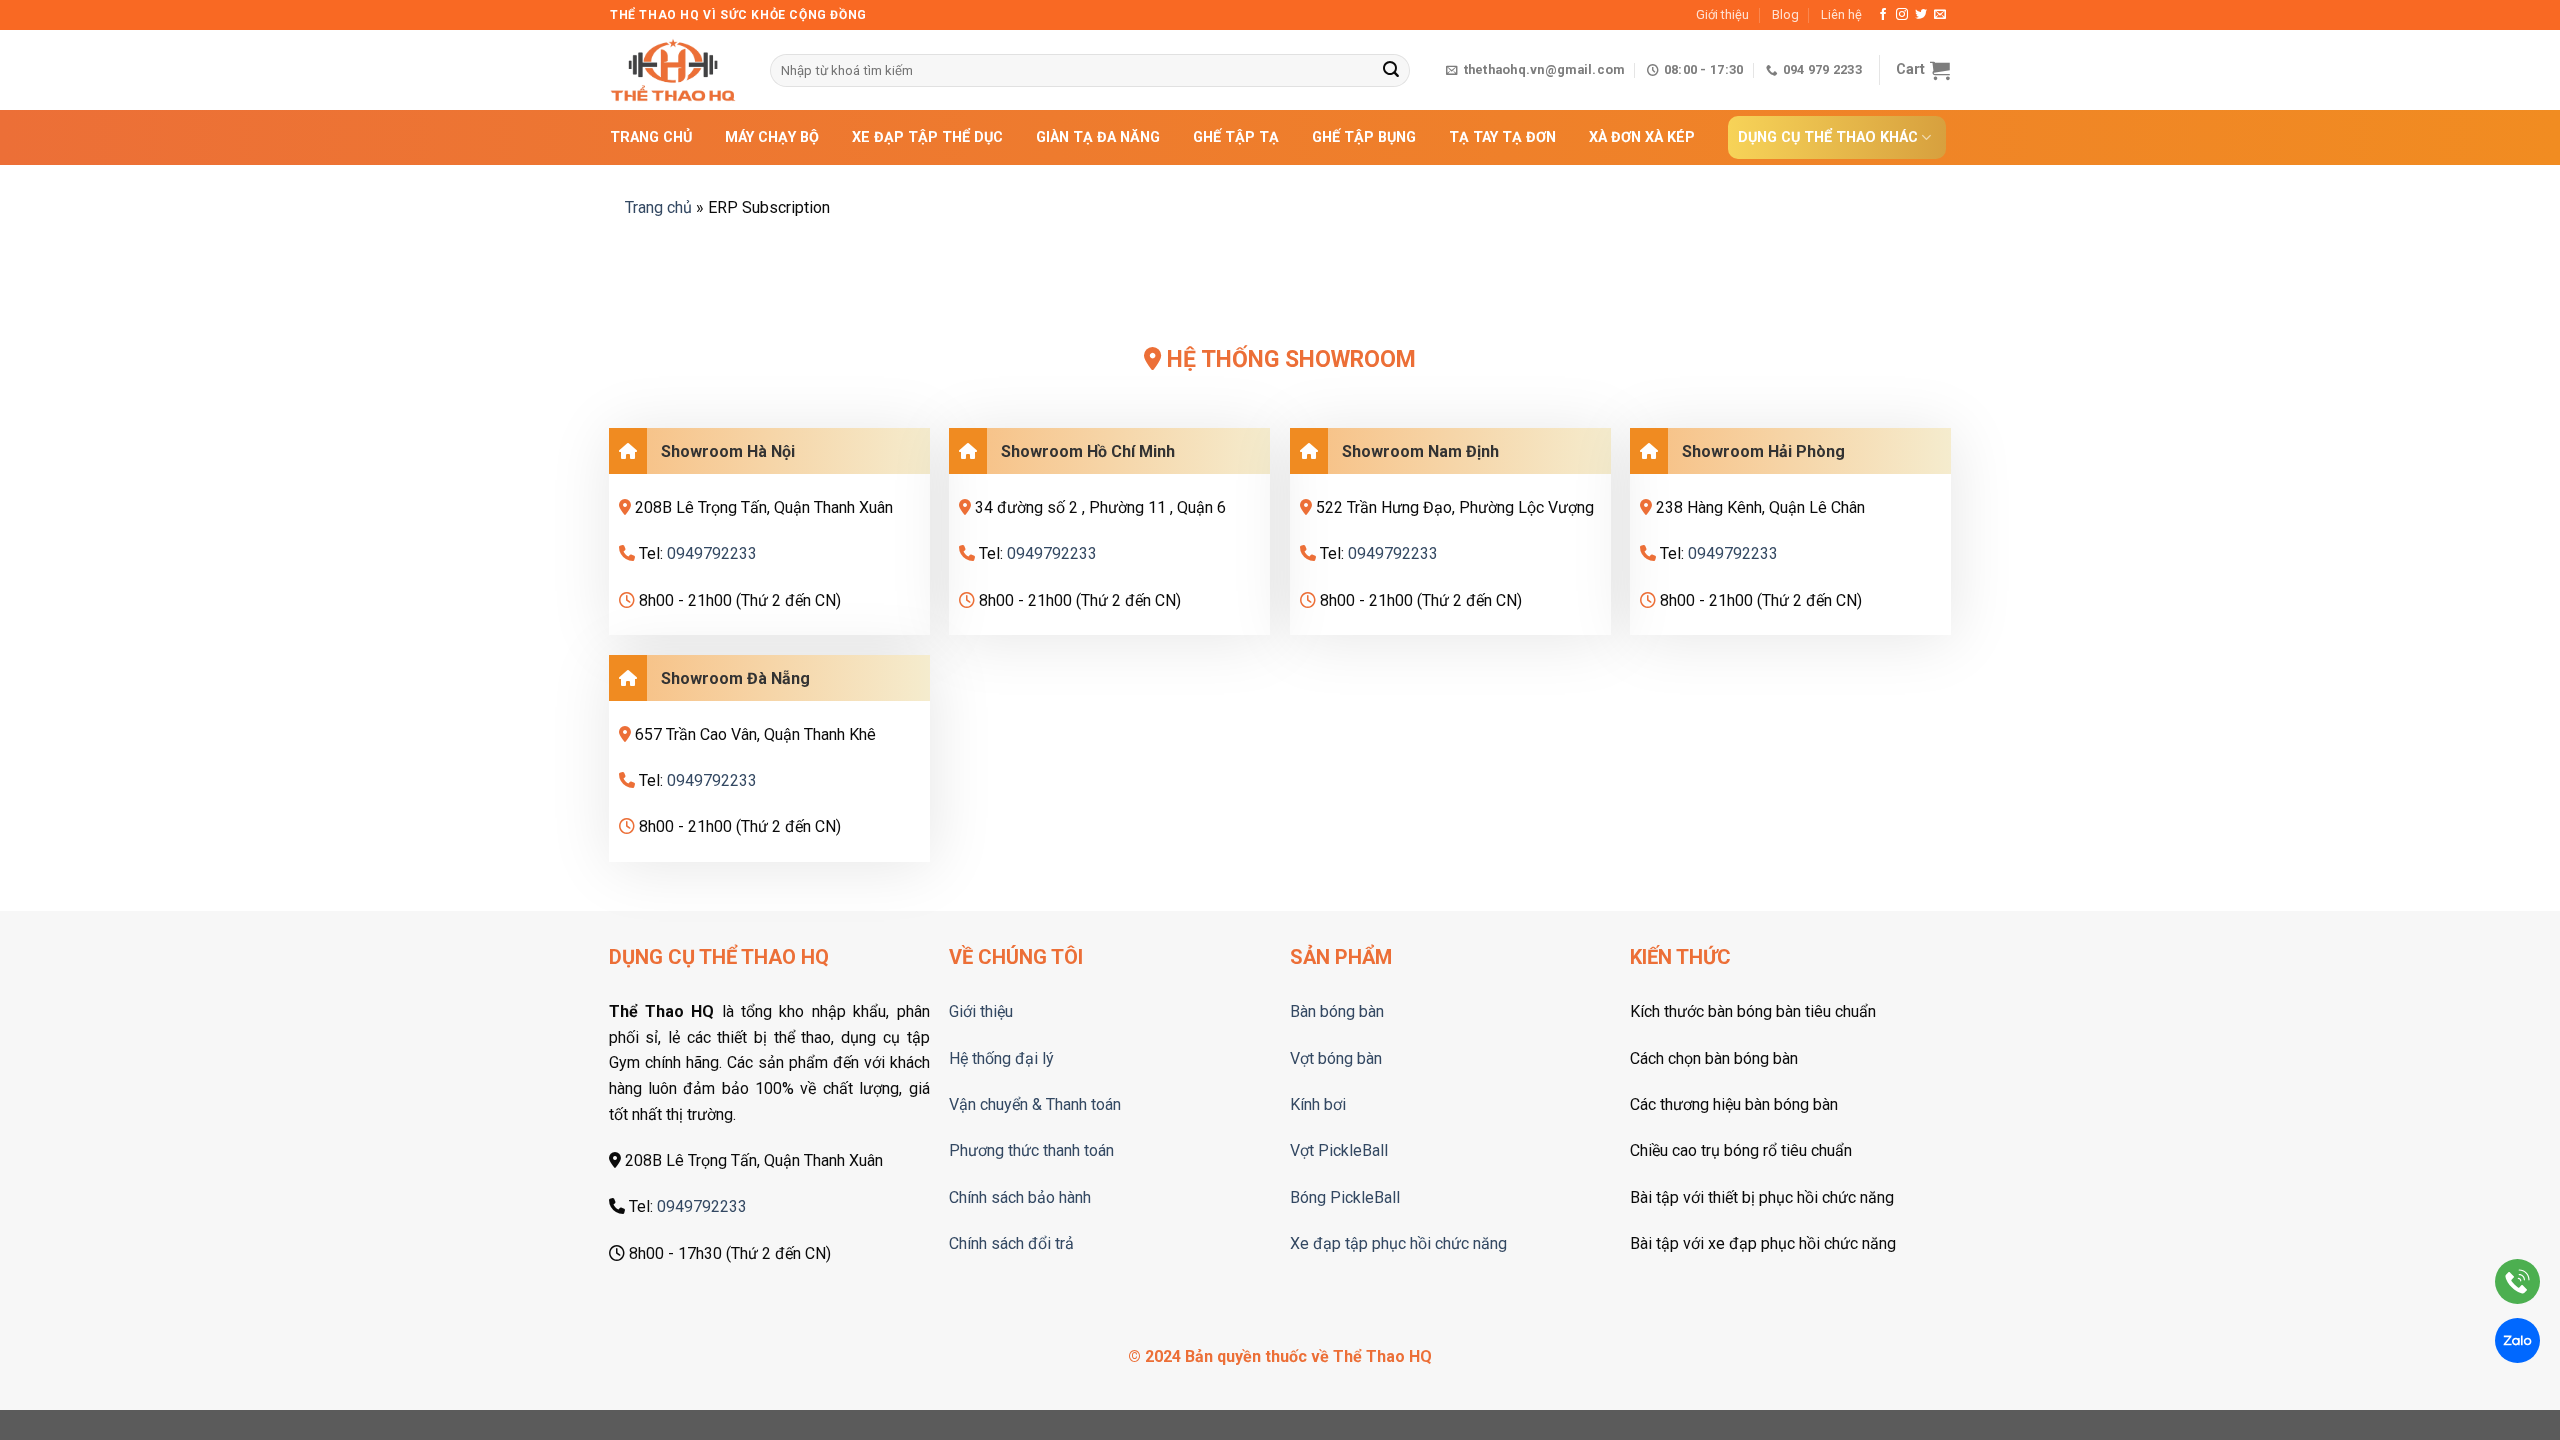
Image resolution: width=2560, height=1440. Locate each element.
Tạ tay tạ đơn (1502, 137)
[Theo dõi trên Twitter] (1921, 15)
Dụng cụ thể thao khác (1828, 137)
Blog (1785, 14)
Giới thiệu (1722, 14)
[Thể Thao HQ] (675, 70)
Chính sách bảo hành (1020, 1197)
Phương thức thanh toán (1031, 1150)
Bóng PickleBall (1345, 1197)
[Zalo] (2517, 1344)
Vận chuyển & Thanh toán (1035, 1104)
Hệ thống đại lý (1001, 1058)
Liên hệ (1841, 14)
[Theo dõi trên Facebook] (1883, 15)
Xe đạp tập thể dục (927, 137)
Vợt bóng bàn (1336, 1058)
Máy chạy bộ (772, 137)
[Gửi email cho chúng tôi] (1940, 15)
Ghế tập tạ (1236, 137)
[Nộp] (1391, 71)
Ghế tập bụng (1364, 137)
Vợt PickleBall (1339, 1150)
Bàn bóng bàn (1337, 1011)
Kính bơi (1318, 1104)
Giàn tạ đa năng (1098, 137)
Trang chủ (651, 137)
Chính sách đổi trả (1011, 1243)
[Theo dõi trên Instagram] (1902, 15)
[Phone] (2517, 1285)
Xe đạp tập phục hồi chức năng (1398, 1243)
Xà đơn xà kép (1642, 137)
